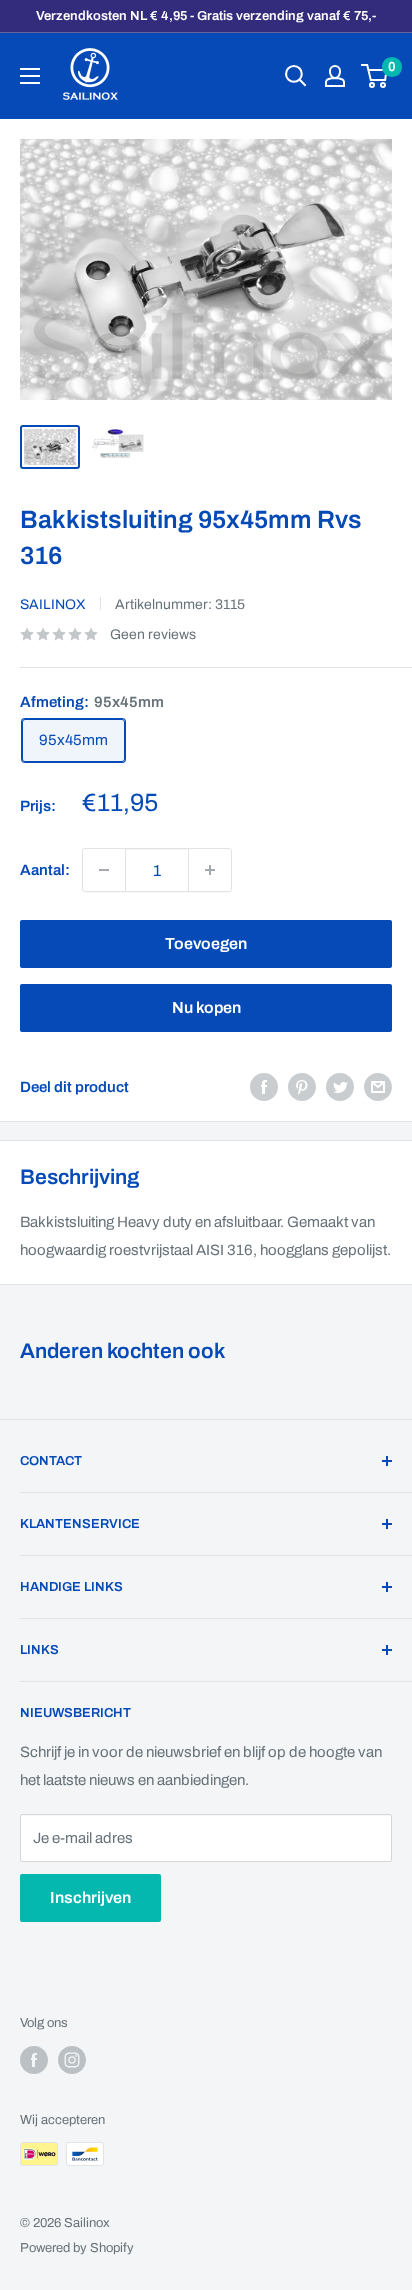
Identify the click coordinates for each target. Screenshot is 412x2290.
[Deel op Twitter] (340, 1086)
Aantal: (45, 870)
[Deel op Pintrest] (302, 1086)
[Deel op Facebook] (264, 1086)
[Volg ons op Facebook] (34, 2060)
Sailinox (53, 604)
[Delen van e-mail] (378, 1086)
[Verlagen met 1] (210, 870)
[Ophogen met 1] (104, 870)
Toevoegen (206, 943)
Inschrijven (90, 1897)
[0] (375, 76)
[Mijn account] (335, 76)
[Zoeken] (296, 76)
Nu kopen (206, 1007)
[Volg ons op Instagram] (72, 2060)
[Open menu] (30, 76)
